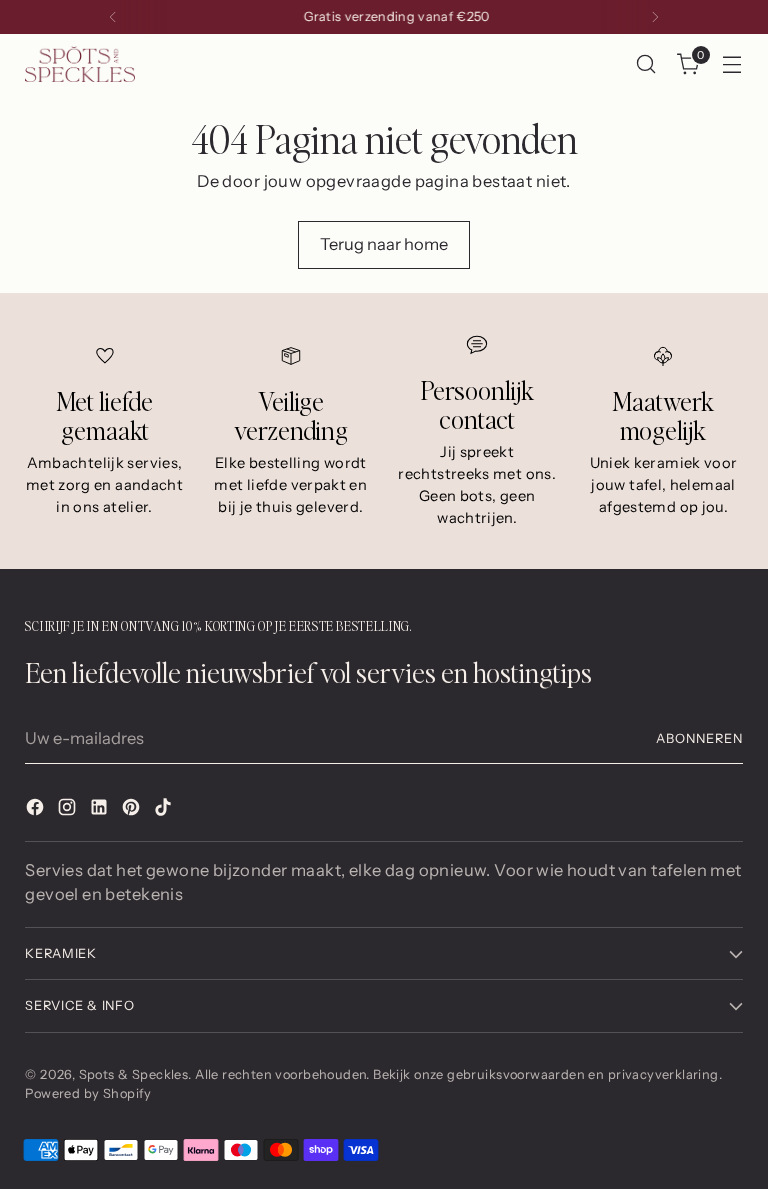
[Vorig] (113, 17)
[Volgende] (655, 17)
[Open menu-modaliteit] (732, 64)
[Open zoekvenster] (646, 64)
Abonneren (699, 738)
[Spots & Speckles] (80, 63)
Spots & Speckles (134, 1074)
